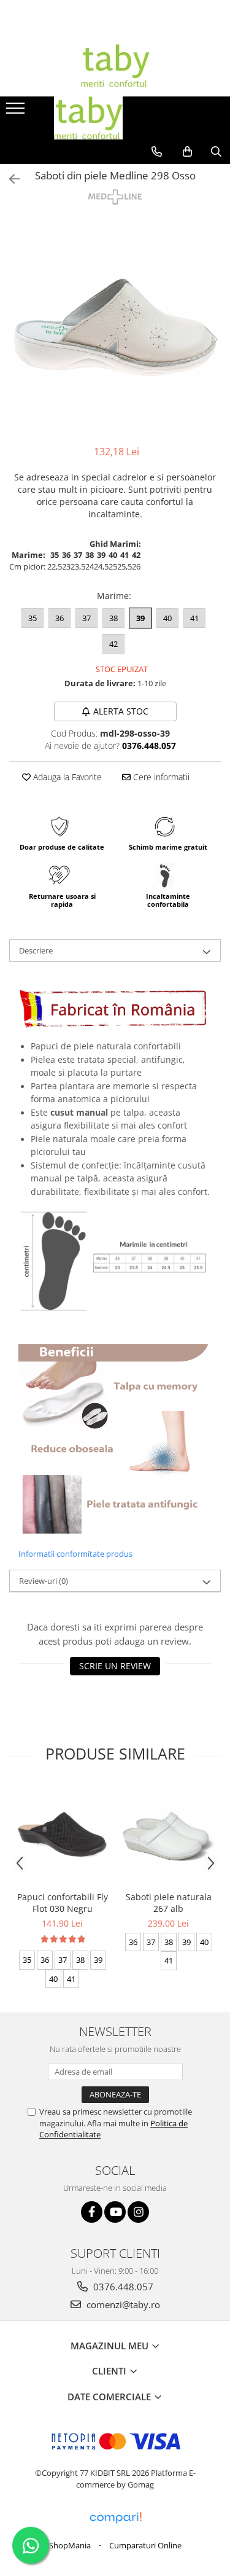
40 (167, 618)
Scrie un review (115, 1666)
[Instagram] (138, 2212)
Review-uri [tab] (44, 1581)
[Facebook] (92, 2212)
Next (211, 339)
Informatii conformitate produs (75, 1554)
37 (86, 618)
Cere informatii (160, 777)
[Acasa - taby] (115, 66)
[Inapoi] (9, 179)
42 (113, 644)
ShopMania (70, 2545)
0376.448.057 (122, 2287)
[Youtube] (115, 2212)
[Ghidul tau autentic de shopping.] (115, 2518)
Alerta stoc (121, 711)
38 (113, 618)
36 (59, 618)
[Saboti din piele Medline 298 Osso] (115, 327)
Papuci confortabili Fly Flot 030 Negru (63, 1903)
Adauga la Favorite (66, 777)
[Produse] (17, 112)
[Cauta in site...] (216, 152)
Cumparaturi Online (145, 2545)
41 (194, 618)
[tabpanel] (115, 327)
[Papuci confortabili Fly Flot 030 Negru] (62, 1834)
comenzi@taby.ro (122, 2304)
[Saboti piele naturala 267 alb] (168, 1834)
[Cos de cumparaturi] (187, 152)
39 (140, 618)
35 (33, 618)
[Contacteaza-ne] (157, 152)
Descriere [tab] (36, 950)
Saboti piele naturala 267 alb (169, 1903)
